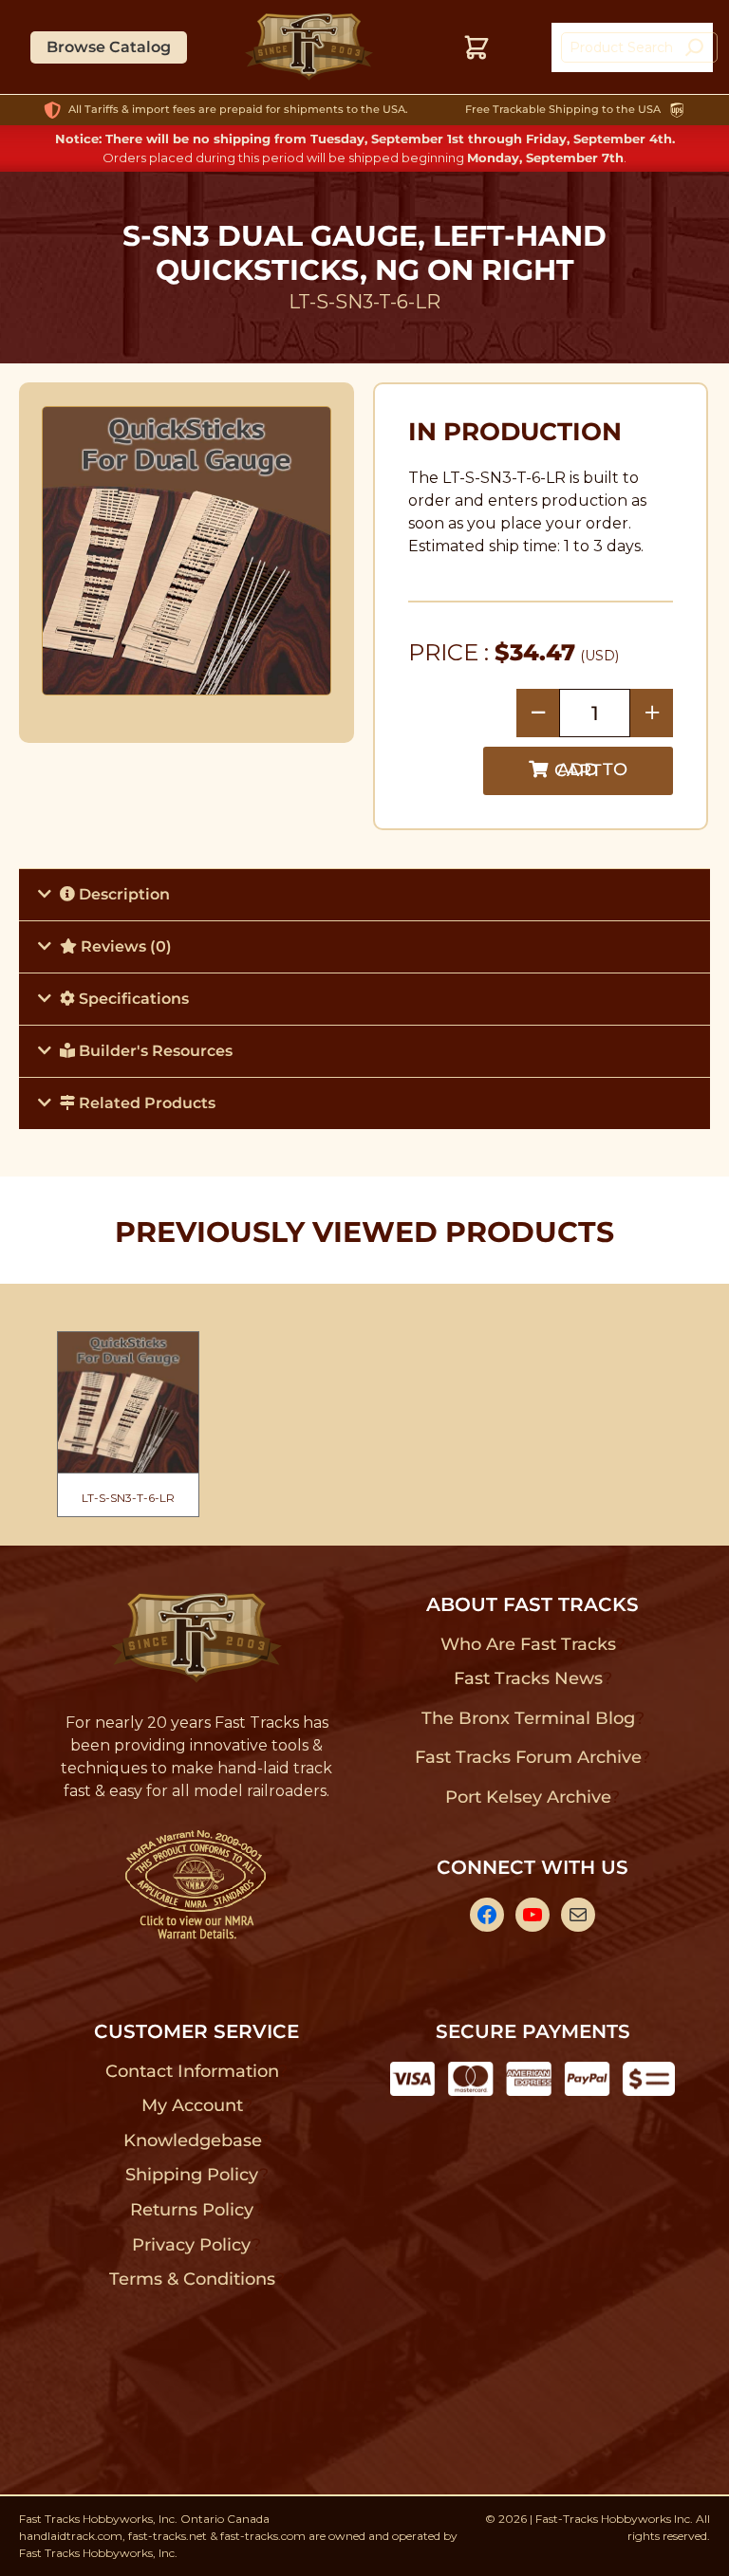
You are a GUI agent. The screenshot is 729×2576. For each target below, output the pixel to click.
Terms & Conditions (192, 2279)
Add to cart (591, 770)
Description (122, 894)
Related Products (145, 1103)
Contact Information (192, 2071)
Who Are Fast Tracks (528, 1644)
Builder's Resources (154, 1051)
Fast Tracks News (528, 1678)
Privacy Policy (192, 2245)
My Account (192, 2105)
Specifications (132, 999)
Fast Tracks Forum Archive (528, 1757)
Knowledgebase (192, 2140)
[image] (187, 550)
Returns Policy (192, 2210)
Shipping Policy (192, 2175)
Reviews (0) (124, 946)
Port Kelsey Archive (528, 1797)
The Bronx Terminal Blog (528, 1718)
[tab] (364, 894)
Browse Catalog (109, 47)
